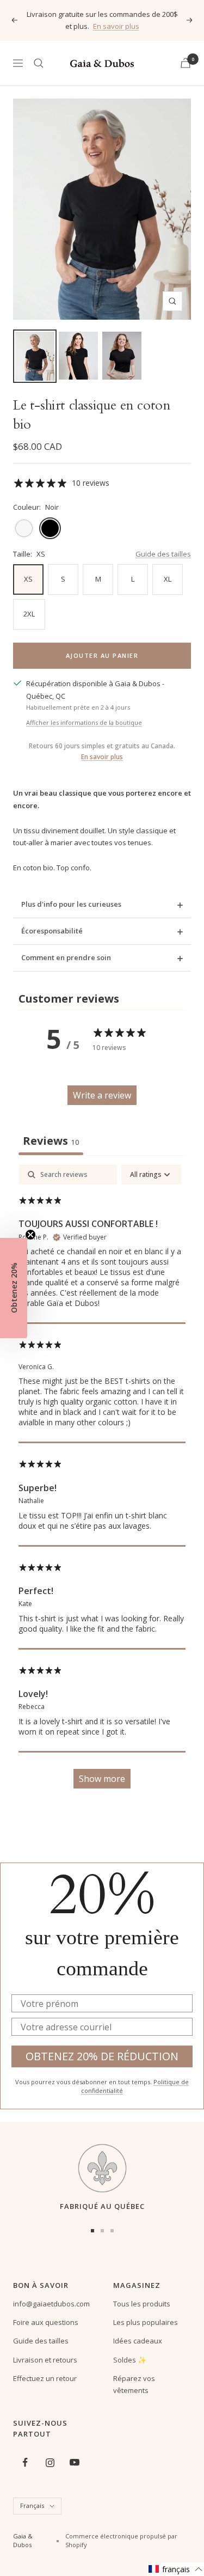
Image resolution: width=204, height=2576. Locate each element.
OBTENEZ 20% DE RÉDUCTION (102, 2056)
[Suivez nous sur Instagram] (50, 2462)
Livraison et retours (45, 2360)
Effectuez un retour (45, 2378)
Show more (102, 1779)
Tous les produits (142, 2304)
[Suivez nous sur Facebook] (25, 2462)
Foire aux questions (46, 2322)
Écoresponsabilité (52, 931)
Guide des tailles (163, 554)
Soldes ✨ (130, 2360)
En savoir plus (116, 26)
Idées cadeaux (138, 2341)
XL (168, 579)
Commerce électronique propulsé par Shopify (121, 2541)
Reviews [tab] (51, 1141)
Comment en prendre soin (66, 957)
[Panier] (186, 63)
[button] (176, 2569)
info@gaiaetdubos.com (51, 2304)
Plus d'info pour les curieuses (71, 904)
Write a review (102, 1095)
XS (28, 579)
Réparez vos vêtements (134, 2384)
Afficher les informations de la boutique (84, 722)
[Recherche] (39, 63)
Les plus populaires (146, 2322)
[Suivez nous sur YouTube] (74, 2462)
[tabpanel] (102, 1482)
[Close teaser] (30, 1235)
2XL (29, 614)
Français (32, 2505)
